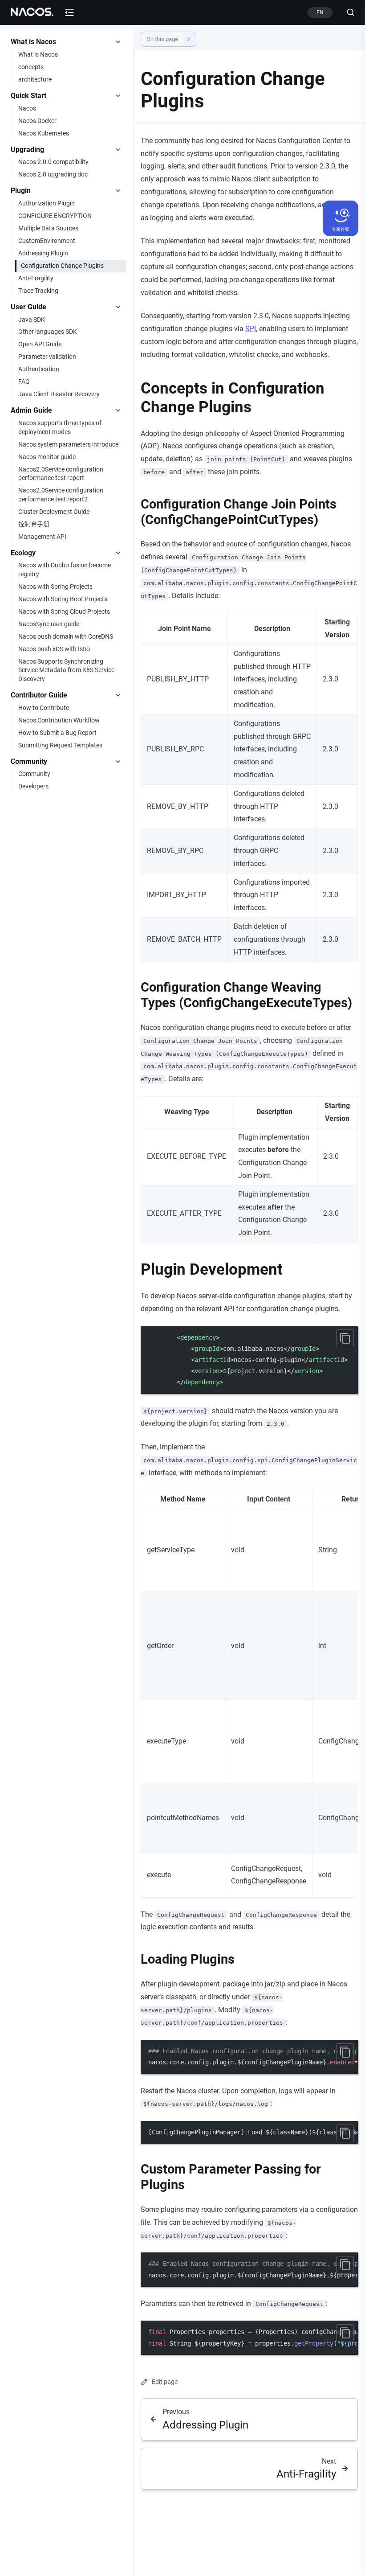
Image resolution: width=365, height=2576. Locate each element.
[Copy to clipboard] (345, 1338)
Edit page (165, 2382)
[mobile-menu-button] (69, 12)
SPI (251, 329)
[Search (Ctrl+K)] (347, 12)
